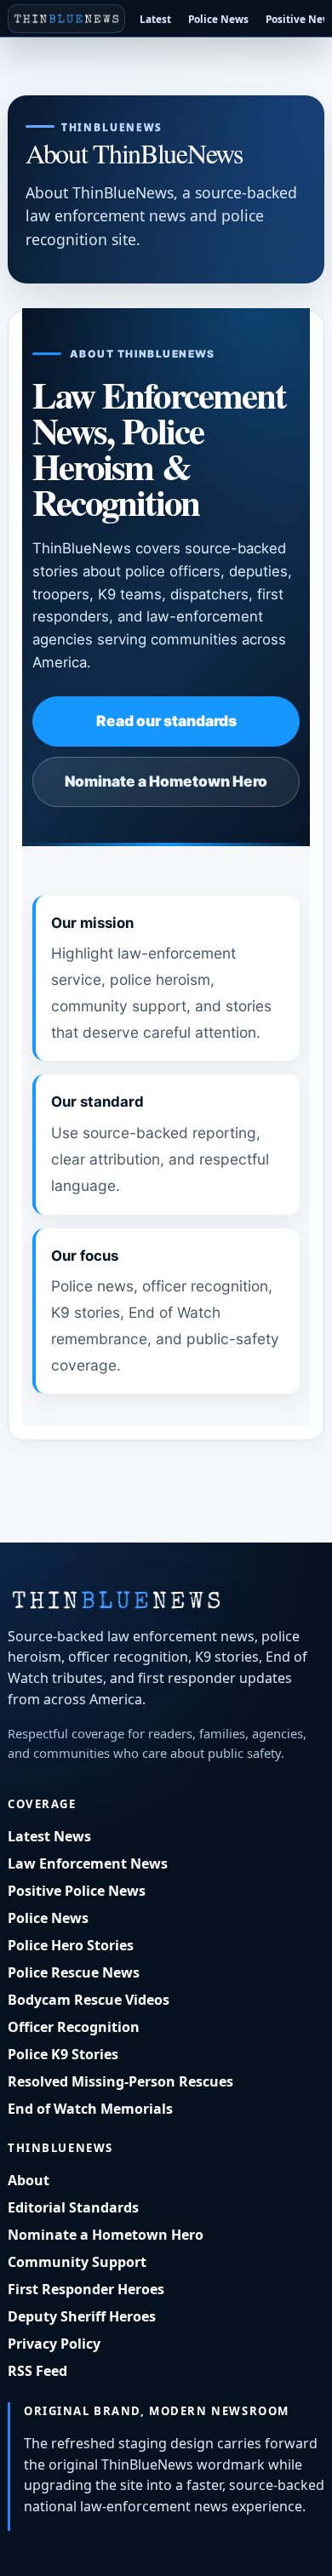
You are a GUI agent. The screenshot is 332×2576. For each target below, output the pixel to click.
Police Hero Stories (71, 1945)
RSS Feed (37, 2371)
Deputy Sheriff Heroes (82, 2316)
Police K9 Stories (63, 2054)
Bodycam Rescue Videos (89, 2000)
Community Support (77, 2262)
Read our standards (166, 721)
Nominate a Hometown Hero (166, 781)
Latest (155, 19)
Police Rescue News (74, 1972)
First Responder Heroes (86, 2289)
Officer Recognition (74, 2027)
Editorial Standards (73, 2207)
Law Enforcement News (88, 1863)
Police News (218, 19)
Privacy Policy (54, 2344)
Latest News (49, 1836)
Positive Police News (77, 1891)
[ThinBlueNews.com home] (66, 19)
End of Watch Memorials (90, 2109)
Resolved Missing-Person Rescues (120, 2081)
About (29, 2180)
